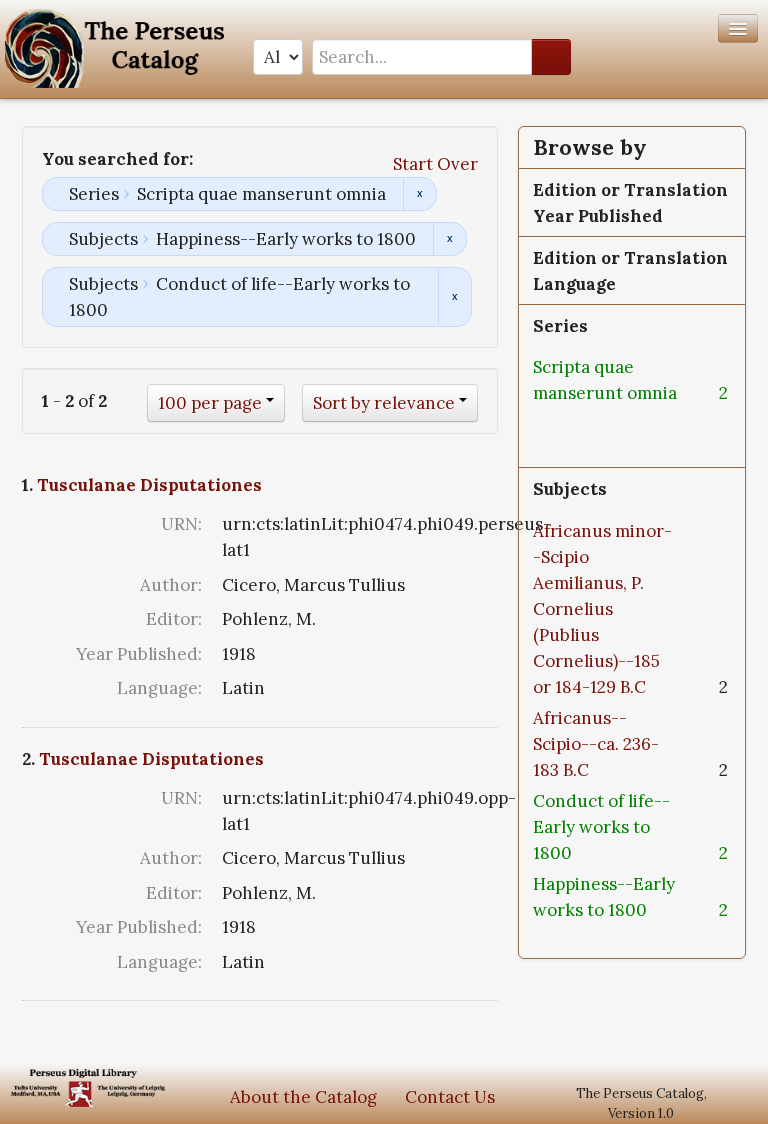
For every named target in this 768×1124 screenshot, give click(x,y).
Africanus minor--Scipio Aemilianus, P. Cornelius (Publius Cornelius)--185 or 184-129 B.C (602, 609)
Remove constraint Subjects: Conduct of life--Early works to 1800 (454, 297)
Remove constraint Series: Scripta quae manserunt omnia (419, 194)
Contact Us (450, 1097)
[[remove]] (545, 419)
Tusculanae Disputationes (149, 485)
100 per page (210, 403)
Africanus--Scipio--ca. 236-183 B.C (596, 744)
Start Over (435, 164)
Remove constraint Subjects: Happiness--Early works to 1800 (449, 239)
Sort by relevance (384, 403)
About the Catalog (303, 1097)
